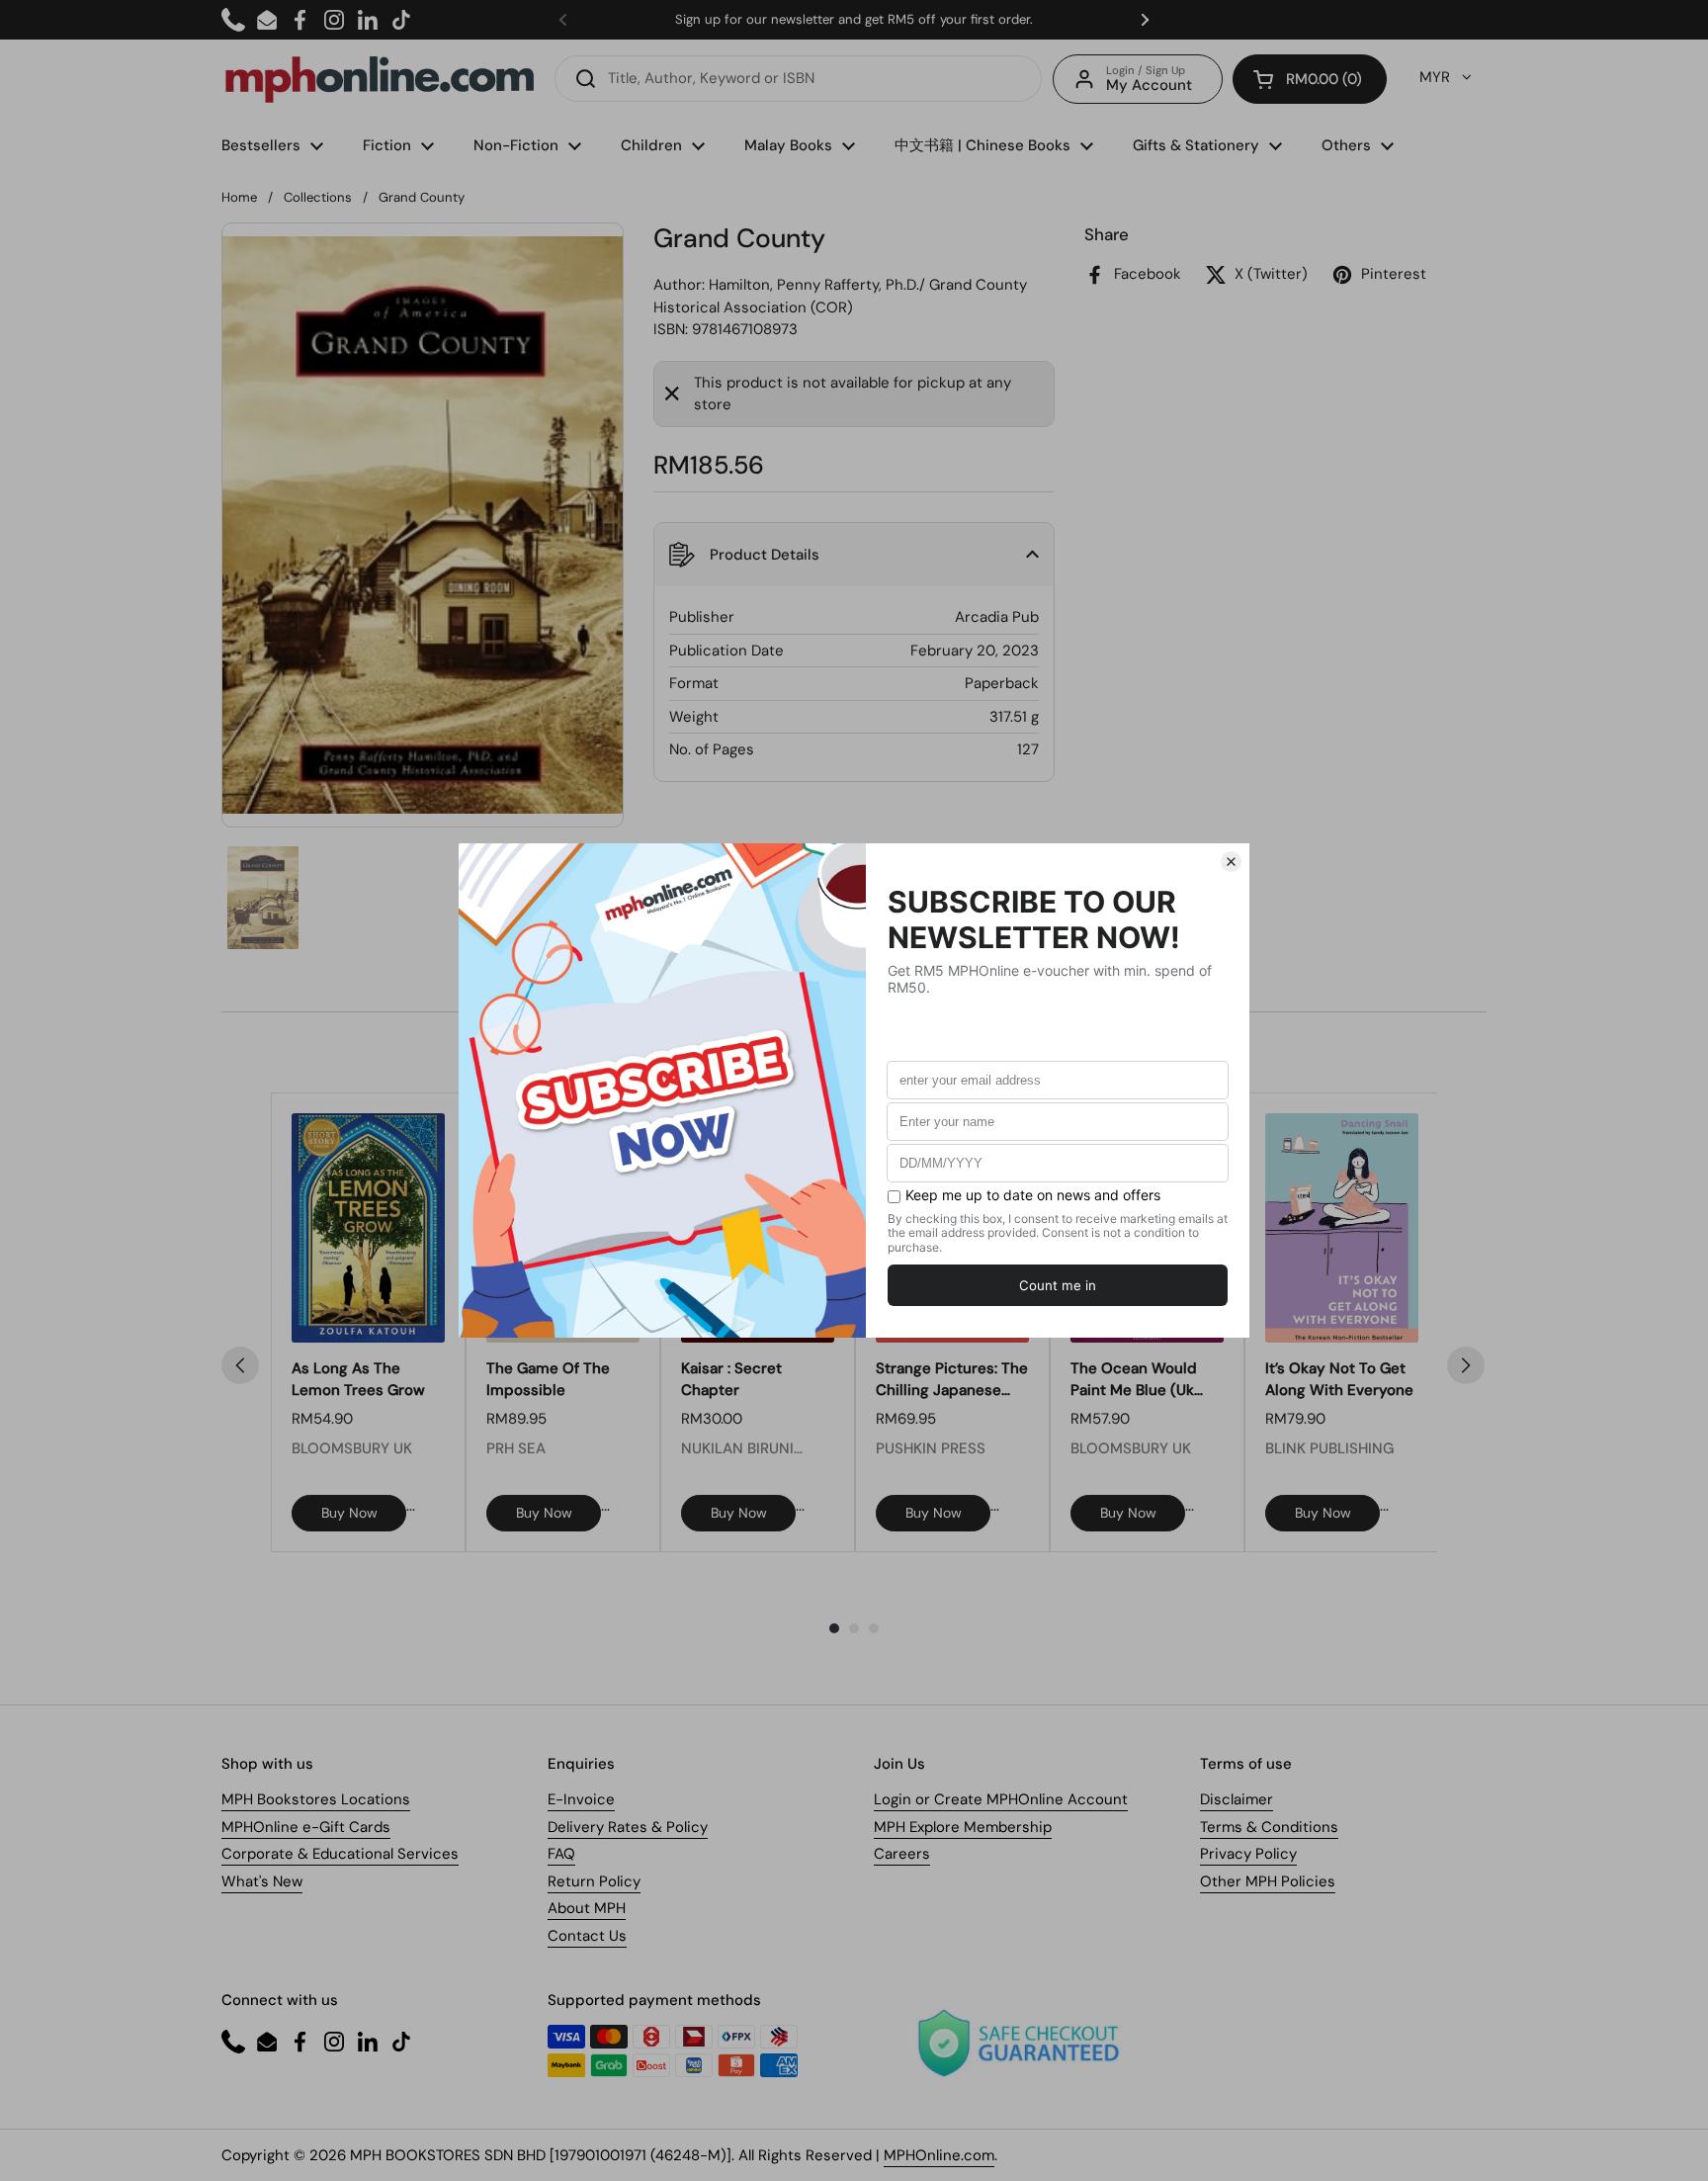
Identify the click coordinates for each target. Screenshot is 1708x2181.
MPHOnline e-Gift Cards (306, 1827)
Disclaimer (1237, 1799)
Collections (318, 197)
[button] (1310, 79)
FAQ (561, 1854)
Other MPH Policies (1268, 1881)
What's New (262, 1881)
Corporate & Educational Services (340, 1854)
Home (239, 197)
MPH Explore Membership (963, 1827)
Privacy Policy (1248, 1854)
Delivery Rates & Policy (628, 1827)
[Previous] (240, 1365)
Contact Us (587, 1936)
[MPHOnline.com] (380, 79)
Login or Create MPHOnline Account (1001, 1799)
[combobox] (798, 79)
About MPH (587, 1908)
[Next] (1466, 1365)
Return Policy (594, 1881)
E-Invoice (581, 1799)
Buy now (349, 1513)
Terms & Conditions (1269, 1827)
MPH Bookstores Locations (316, 1799)
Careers (902, 1854)
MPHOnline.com (939, 2155)
